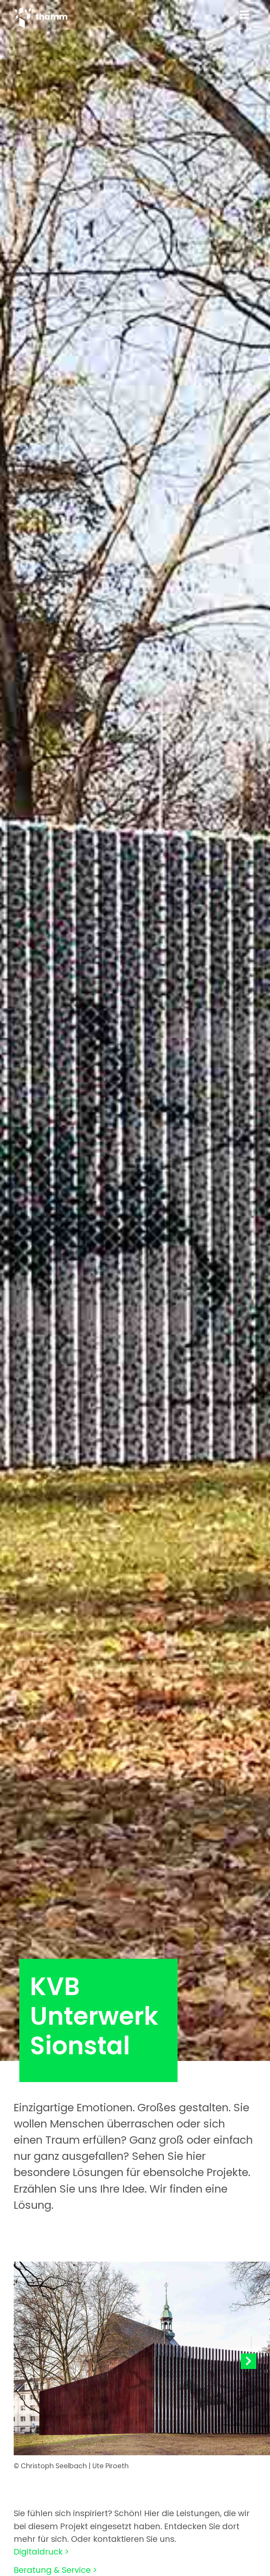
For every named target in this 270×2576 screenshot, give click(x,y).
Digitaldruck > (41, 2552)
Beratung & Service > (55, 2570)
